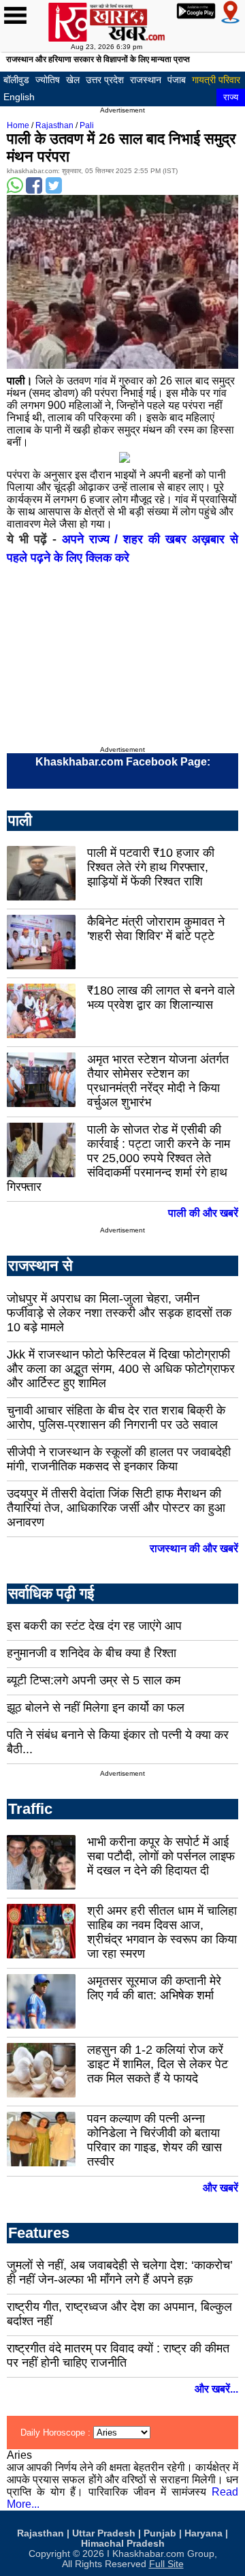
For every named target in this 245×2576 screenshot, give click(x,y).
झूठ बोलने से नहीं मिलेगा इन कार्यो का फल (96, 1708)
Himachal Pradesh (123, 2544)
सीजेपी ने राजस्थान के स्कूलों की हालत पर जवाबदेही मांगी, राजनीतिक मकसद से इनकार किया (119, 1459)
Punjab (160, 2533)
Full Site (166, 2564)
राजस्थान (146, 80)
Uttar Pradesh (104, 2533)
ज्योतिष (48, 80)
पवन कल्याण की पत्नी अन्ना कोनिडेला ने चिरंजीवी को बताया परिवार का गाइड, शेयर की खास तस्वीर (154, 2140)
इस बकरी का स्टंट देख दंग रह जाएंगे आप (94, 1626)
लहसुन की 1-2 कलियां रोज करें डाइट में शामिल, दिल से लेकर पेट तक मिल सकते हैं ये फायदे (158, 2064)
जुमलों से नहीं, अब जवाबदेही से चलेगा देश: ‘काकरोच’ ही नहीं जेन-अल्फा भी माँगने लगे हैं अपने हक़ (120, 2272)
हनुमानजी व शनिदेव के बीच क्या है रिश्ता (92, 1653)
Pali (87, 125)
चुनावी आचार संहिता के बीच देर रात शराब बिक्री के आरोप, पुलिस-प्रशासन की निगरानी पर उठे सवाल (116, 1418)
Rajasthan (54, 125)
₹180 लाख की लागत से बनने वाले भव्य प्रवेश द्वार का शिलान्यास (161, 998)
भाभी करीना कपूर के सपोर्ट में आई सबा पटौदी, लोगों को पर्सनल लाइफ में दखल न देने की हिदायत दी (161, 1856)
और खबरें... (216, 2389)
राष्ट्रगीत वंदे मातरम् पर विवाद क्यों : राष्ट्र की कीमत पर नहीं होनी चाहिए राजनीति (118, 2355)
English (19, 97)
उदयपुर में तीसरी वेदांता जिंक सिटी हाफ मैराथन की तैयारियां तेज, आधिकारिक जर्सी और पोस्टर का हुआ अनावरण (116, 1508)
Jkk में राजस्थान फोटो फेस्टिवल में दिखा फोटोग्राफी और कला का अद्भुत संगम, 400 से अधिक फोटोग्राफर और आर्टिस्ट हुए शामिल (121, 1369)
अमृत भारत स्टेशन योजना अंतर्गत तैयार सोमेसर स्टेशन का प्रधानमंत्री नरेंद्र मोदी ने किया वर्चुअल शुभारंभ (158, 1081)
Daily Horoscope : (57, 2433)
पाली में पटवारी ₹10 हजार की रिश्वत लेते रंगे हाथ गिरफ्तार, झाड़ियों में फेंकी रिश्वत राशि (151, 867)
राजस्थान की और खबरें (194, 1548)
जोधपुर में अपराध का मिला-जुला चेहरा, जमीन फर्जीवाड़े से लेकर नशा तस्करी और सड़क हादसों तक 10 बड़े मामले (119, 1313)
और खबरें (220, 2188)
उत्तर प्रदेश (105, 80)
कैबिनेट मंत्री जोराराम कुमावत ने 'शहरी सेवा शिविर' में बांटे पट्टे (156, 929)
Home (18, 125)
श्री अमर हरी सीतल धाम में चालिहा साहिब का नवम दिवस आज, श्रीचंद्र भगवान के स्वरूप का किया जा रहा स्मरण (162, 1932)
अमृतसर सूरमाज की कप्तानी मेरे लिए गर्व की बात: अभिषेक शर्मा (154, 1988)
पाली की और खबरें (203, 1213)
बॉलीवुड (16, 80)
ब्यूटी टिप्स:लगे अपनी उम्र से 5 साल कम (94, 1680)
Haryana (203, 2533)
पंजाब (177, 80)
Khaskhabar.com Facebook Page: (123, 762)
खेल (73, 80)
